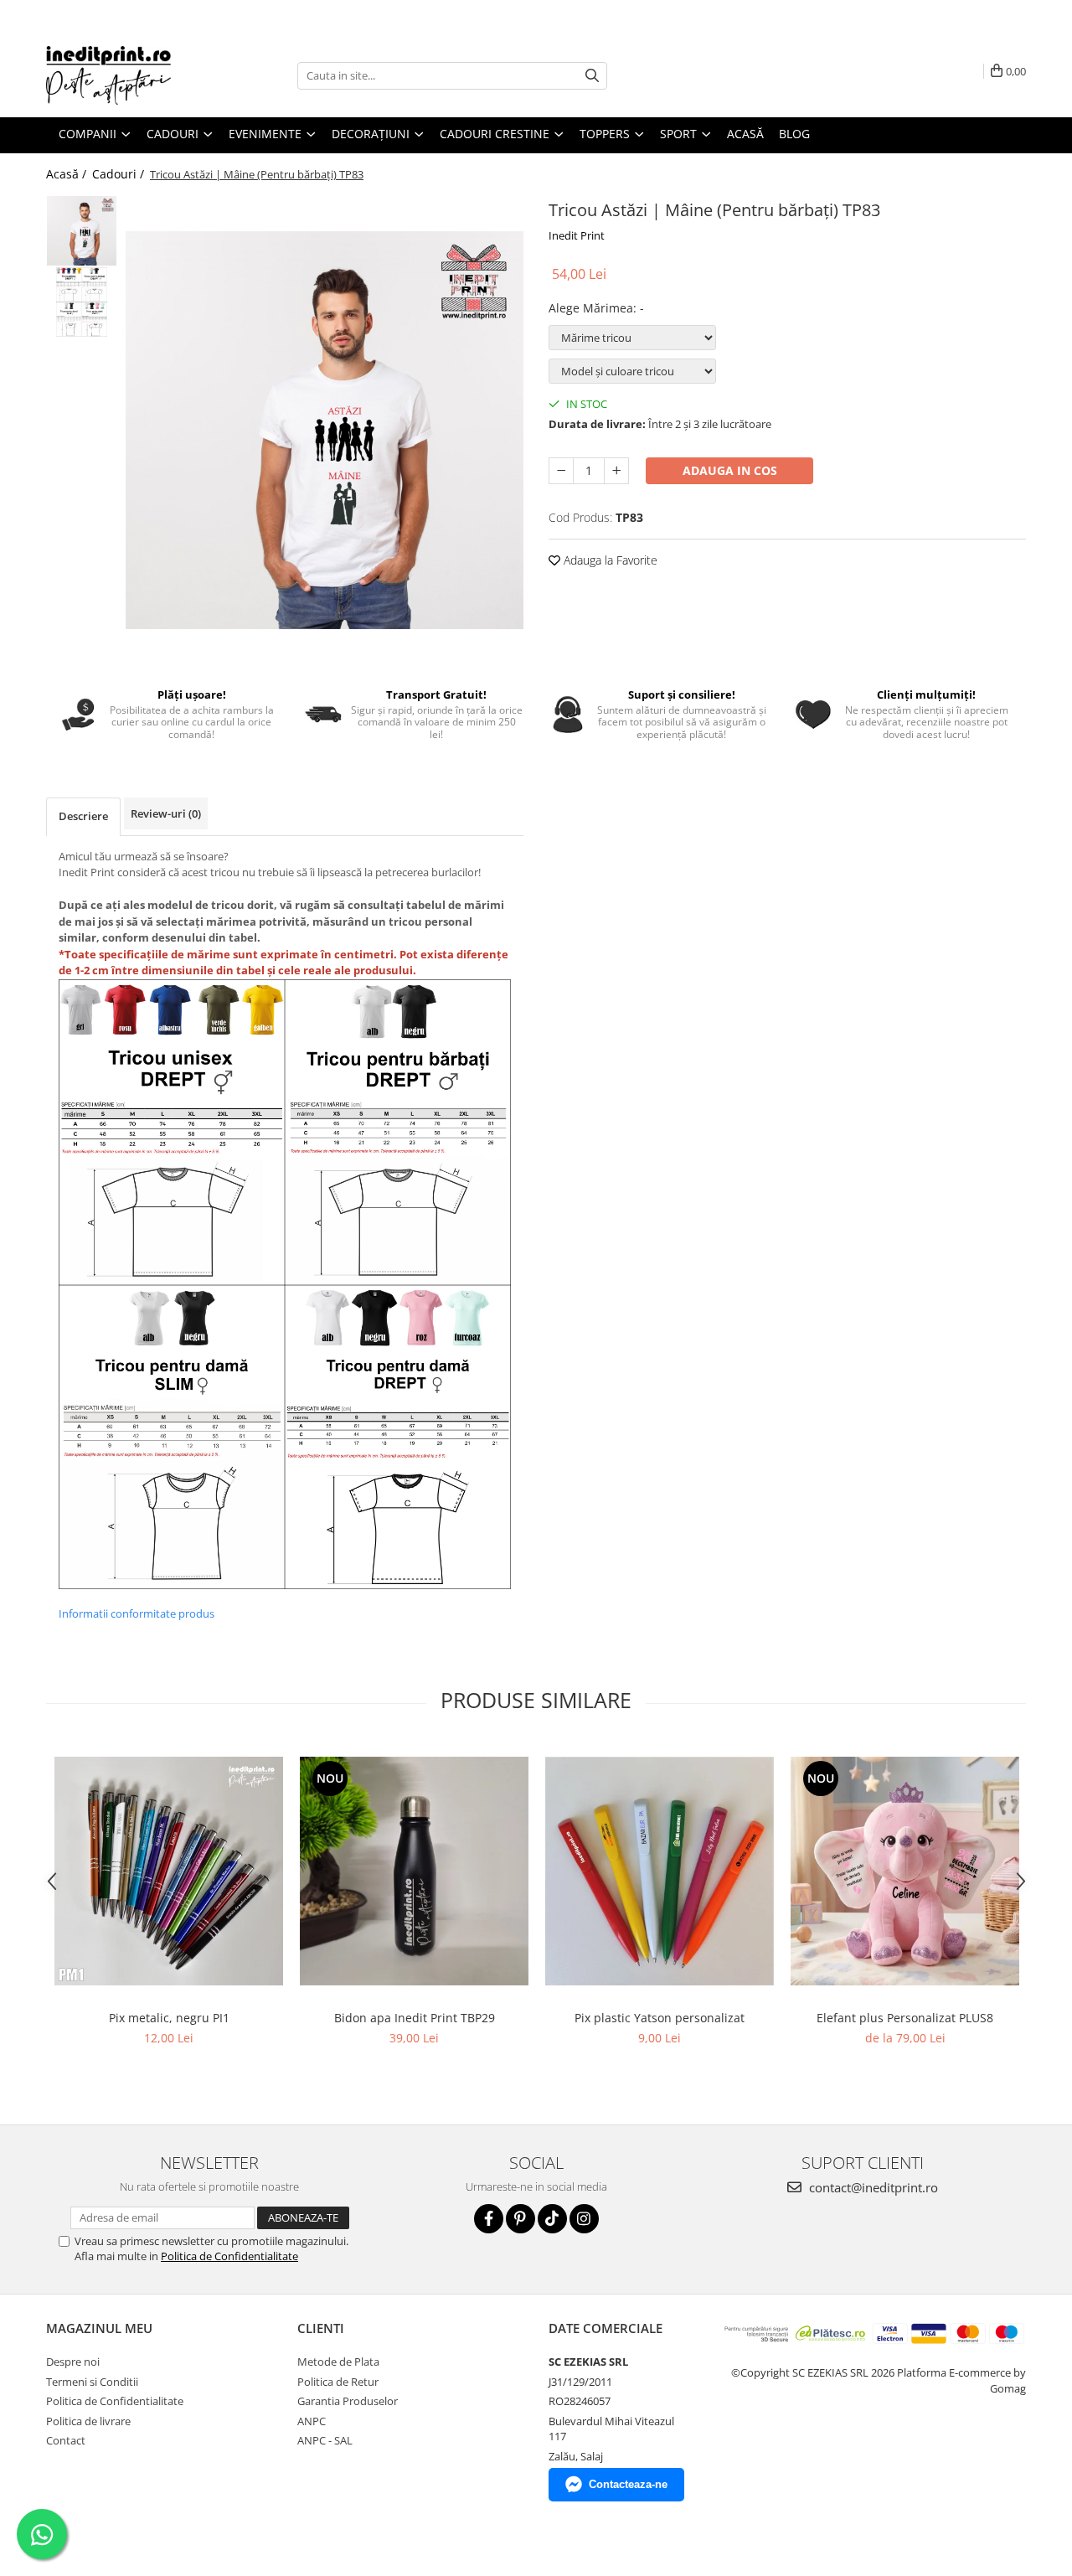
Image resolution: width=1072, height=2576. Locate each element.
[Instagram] (584, 2219)
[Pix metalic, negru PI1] (169, 1871)
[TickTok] (552, 2219)
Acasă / (68, 174)
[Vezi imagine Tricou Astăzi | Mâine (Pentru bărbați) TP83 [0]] (82, 231)
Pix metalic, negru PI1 (169, 2018)
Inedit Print (577, 235)
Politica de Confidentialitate (229, 2256)
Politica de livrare (88, 2421)
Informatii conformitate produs (137, 1613)
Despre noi (73, 2362)
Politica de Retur (338, 2382)
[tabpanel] (325, 430)
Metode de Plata (338, 2362)
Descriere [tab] (83, 816)
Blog (794, 134)
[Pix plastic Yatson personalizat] (660, 1871)
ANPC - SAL (325, 2440)
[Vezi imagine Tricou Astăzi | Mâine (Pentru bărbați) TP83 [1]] (82, 302)
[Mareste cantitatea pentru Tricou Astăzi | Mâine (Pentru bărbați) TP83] (616, 471)
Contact (66, 2440)
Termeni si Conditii (92, 2382)
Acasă (745, 134)
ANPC (312, 2421)
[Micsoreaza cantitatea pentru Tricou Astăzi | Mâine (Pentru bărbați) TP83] (561, 471)
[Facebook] (489, 2219)
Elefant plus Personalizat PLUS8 (905, 2018)
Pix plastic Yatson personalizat (660, 2018)
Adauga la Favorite (609, 560)
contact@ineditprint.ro (872, 2187)
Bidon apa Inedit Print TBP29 (415, 2018)
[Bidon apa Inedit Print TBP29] (414, 1871)
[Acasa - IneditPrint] (130, 75)
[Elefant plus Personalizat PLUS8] (905, 1871)
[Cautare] (592, 76)
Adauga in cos (730, 470)
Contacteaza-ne (628, 2484)
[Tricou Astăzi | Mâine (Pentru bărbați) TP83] (325, 430)
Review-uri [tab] (166, 813)
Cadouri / (120, 174)
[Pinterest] (521, 2219)
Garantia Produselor (348, 2401)
